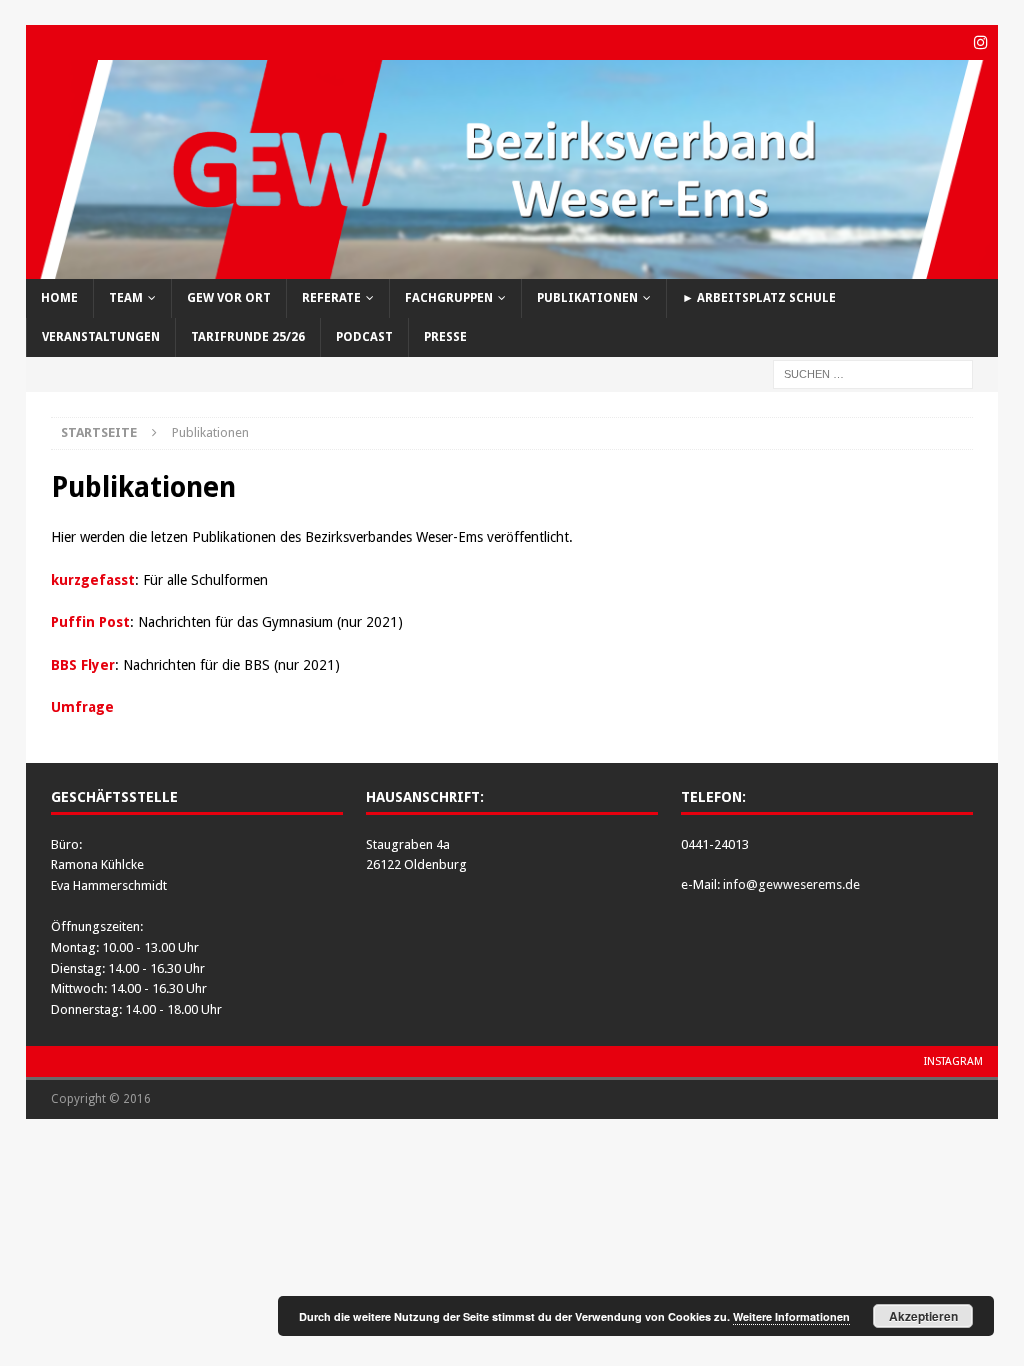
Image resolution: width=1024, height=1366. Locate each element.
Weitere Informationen (791, 1316)
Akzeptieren (923, 1316)
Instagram (953, 1061)
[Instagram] (980, 42)
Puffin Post (90, 622)
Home (59, 298)
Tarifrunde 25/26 (248, 337)
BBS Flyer (83, 665)
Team (126, 298)
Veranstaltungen (101, 337)
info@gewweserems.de (791, 884)
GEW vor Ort (229, 298)
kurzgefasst (93, 580)
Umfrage (82, 707)
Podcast (364, 337)
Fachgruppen (449, 298)
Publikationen (587, 298)
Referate (331, 298)
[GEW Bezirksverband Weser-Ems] (512, 267)
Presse (445, 337)
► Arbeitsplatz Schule (759, 298)
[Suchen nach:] (873, 374)
